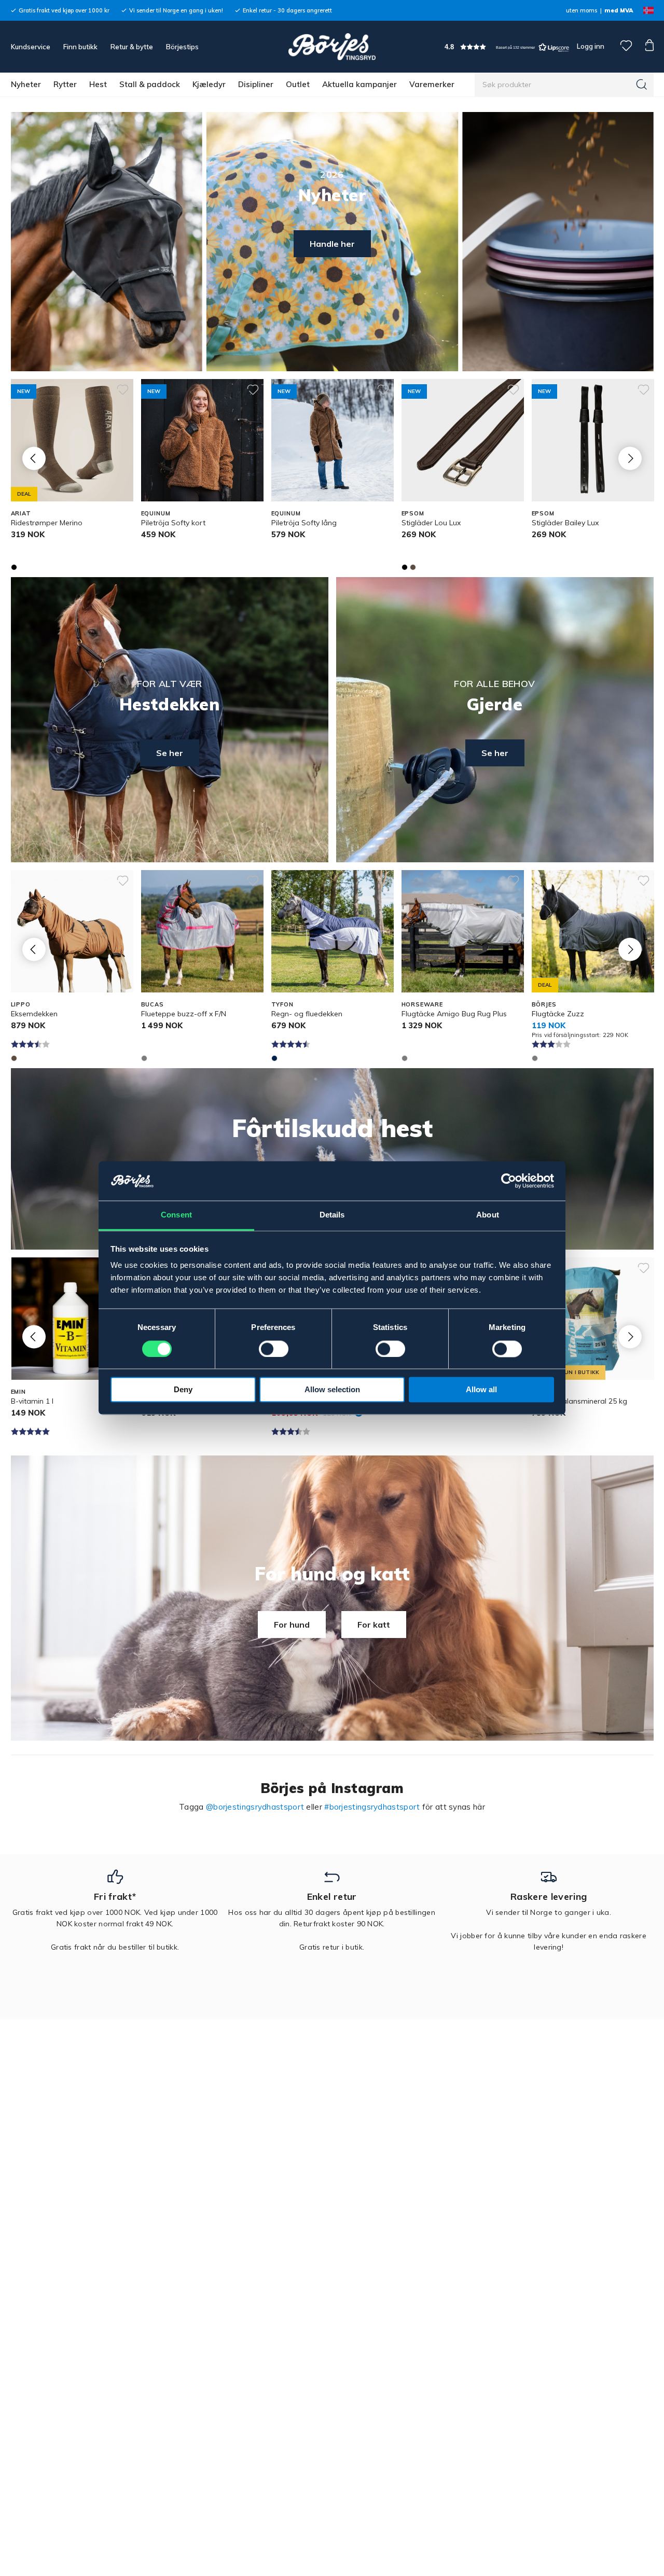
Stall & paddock (150, 84)
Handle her (332, 244)
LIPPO (21, 1004)
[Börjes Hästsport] (332, 47)
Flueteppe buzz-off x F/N (184, 1014)
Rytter (65, 84)
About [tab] (488, 1215)
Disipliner (256, 84)
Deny (183, 1390)
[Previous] (34, 458)
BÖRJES (544, 1004)
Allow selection (332, 1390)
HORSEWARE (422, 1004)
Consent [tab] (176, 1215)
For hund (292, 1625)
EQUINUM (156, 513)
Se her (170, 753)
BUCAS (153, 1004)
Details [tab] (332, 1215)
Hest (98, 84)
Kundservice (31, 47)
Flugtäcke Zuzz (558, 1014)
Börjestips (182, 47)
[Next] (630, 458)
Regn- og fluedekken (307, 1014)
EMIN (19, 1392)
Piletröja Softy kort (173, 523)
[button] (507, 47)
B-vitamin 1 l (32, 1401)
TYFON (282, 1004)
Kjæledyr (209, 84)
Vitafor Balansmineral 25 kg (579, 1401)
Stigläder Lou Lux (431, 523)
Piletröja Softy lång (304, 523)
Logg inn (590, 46)
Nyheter (26, 84)
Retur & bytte (132, 47)
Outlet (298, 84)
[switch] (274, 1349)
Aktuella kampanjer (359, 84)
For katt (374, 1625)
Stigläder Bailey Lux (565, 523)
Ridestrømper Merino (47, 523)
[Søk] (642, 85)
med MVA (619, 10)
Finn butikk (80, 47)
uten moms (582, 10)
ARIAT (21, 513)
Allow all (481, 1390)
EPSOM (413, 513)
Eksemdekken (34, 1014)
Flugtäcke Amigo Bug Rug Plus (454, 1014)
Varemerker (432, 84)
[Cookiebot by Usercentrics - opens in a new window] (509, 1181)
